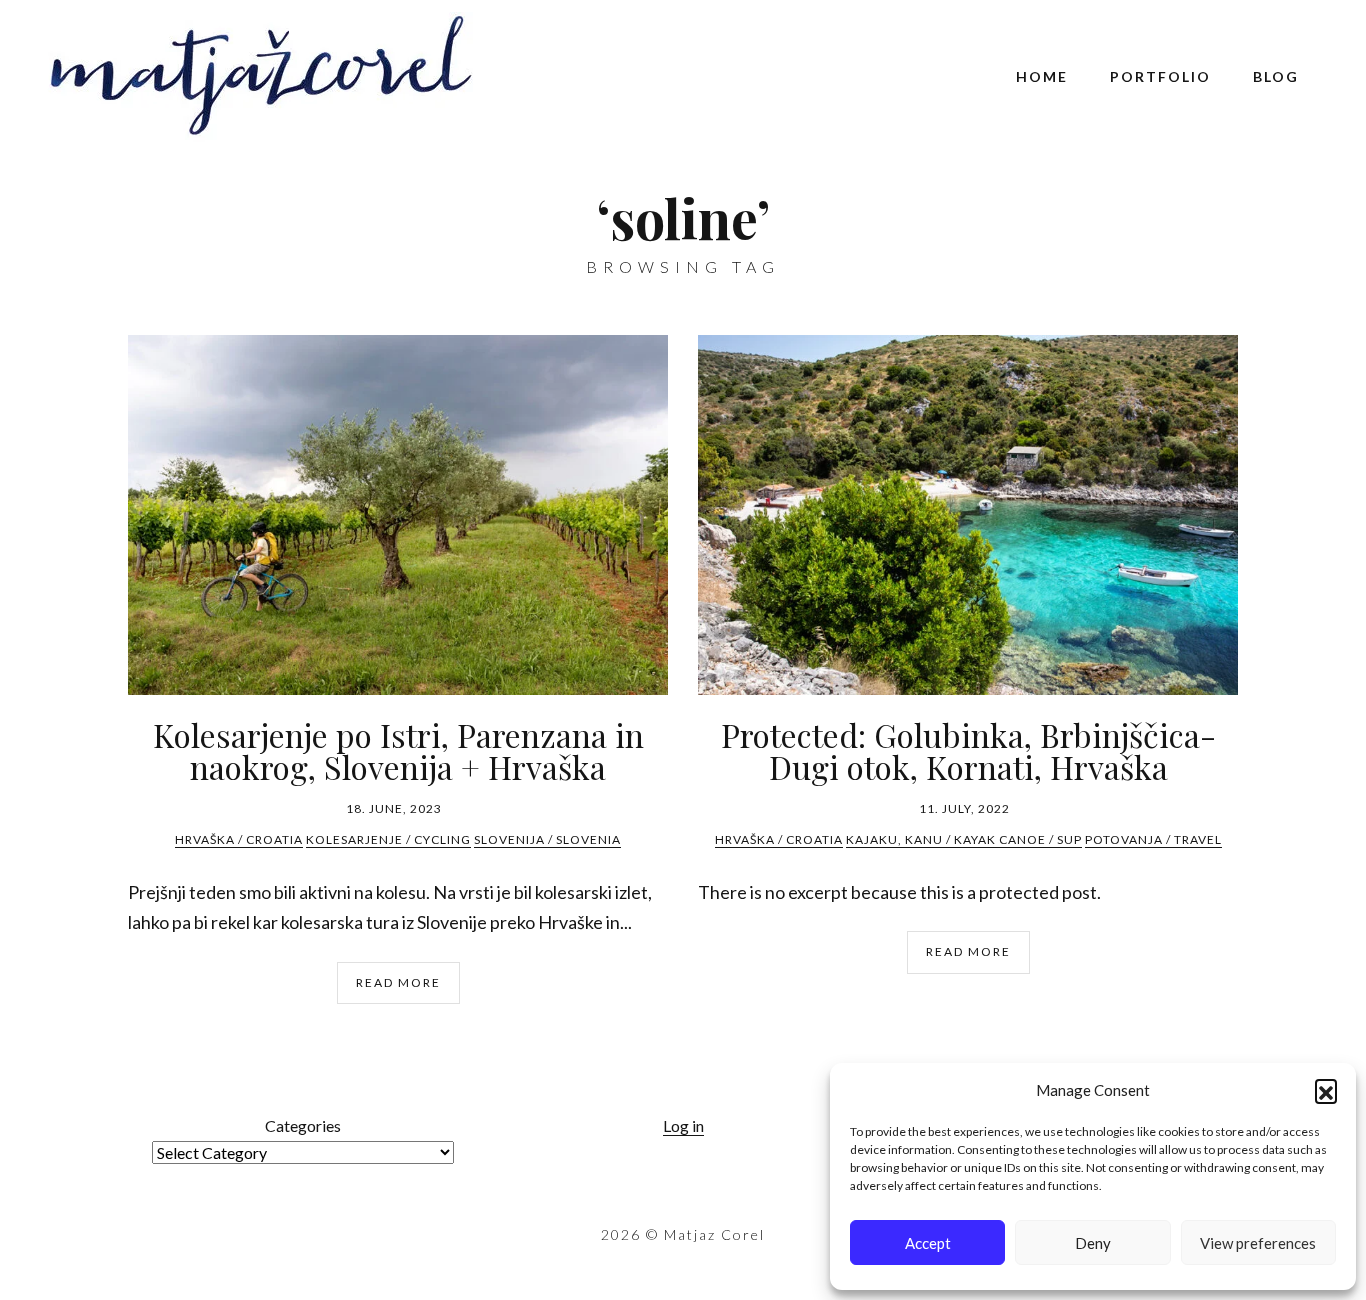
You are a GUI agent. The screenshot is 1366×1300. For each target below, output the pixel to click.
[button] (1326, 1090)
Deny (1093, 1243)
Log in (683, 1125)
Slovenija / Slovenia (547, 839)
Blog (1276, 76)
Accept (928, 1243)
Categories (303, 1125)
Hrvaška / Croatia (239, 839)
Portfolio (1160, 76)
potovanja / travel (1153, 839)
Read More (398, 982)
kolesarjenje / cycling (388, 839)
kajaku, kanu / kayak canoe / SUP (964, 839)
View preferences (1258, 1243)
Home (1042, 76)
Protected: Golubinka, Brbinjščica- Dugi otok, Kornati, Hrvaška (968, 750)
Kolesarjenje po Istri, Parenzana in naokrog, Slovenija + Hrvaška (398, 750)
